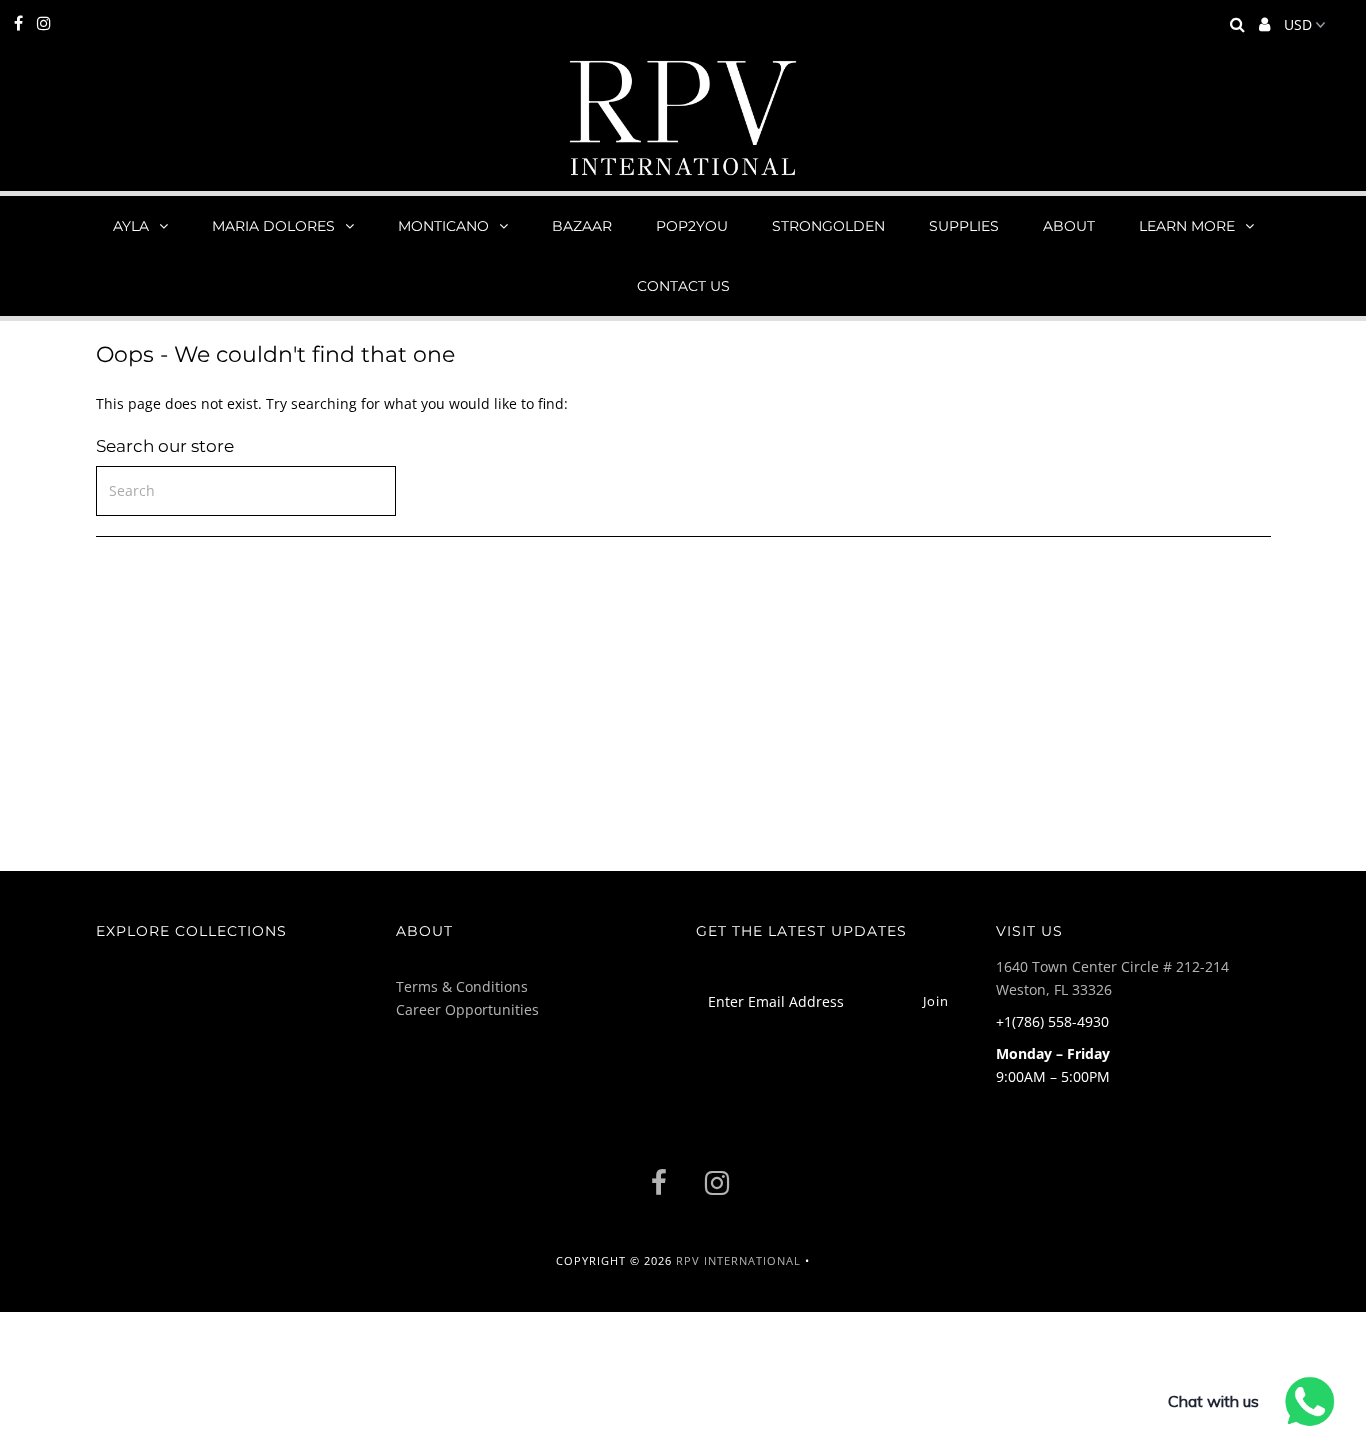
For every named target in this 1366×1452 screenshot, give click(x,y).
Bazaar (582, 226)
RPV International (738, 1260)
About (1069, 226)
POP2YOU (692, 226)
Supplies (964, 226)
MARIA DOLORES (273, 226)
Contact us (683, 286)
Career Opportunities (467, 1009)
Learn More (1187, 226)
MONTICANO (443, 226)
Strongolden (828, 226)
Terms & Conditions (462, 986)
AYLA (131, 226)
